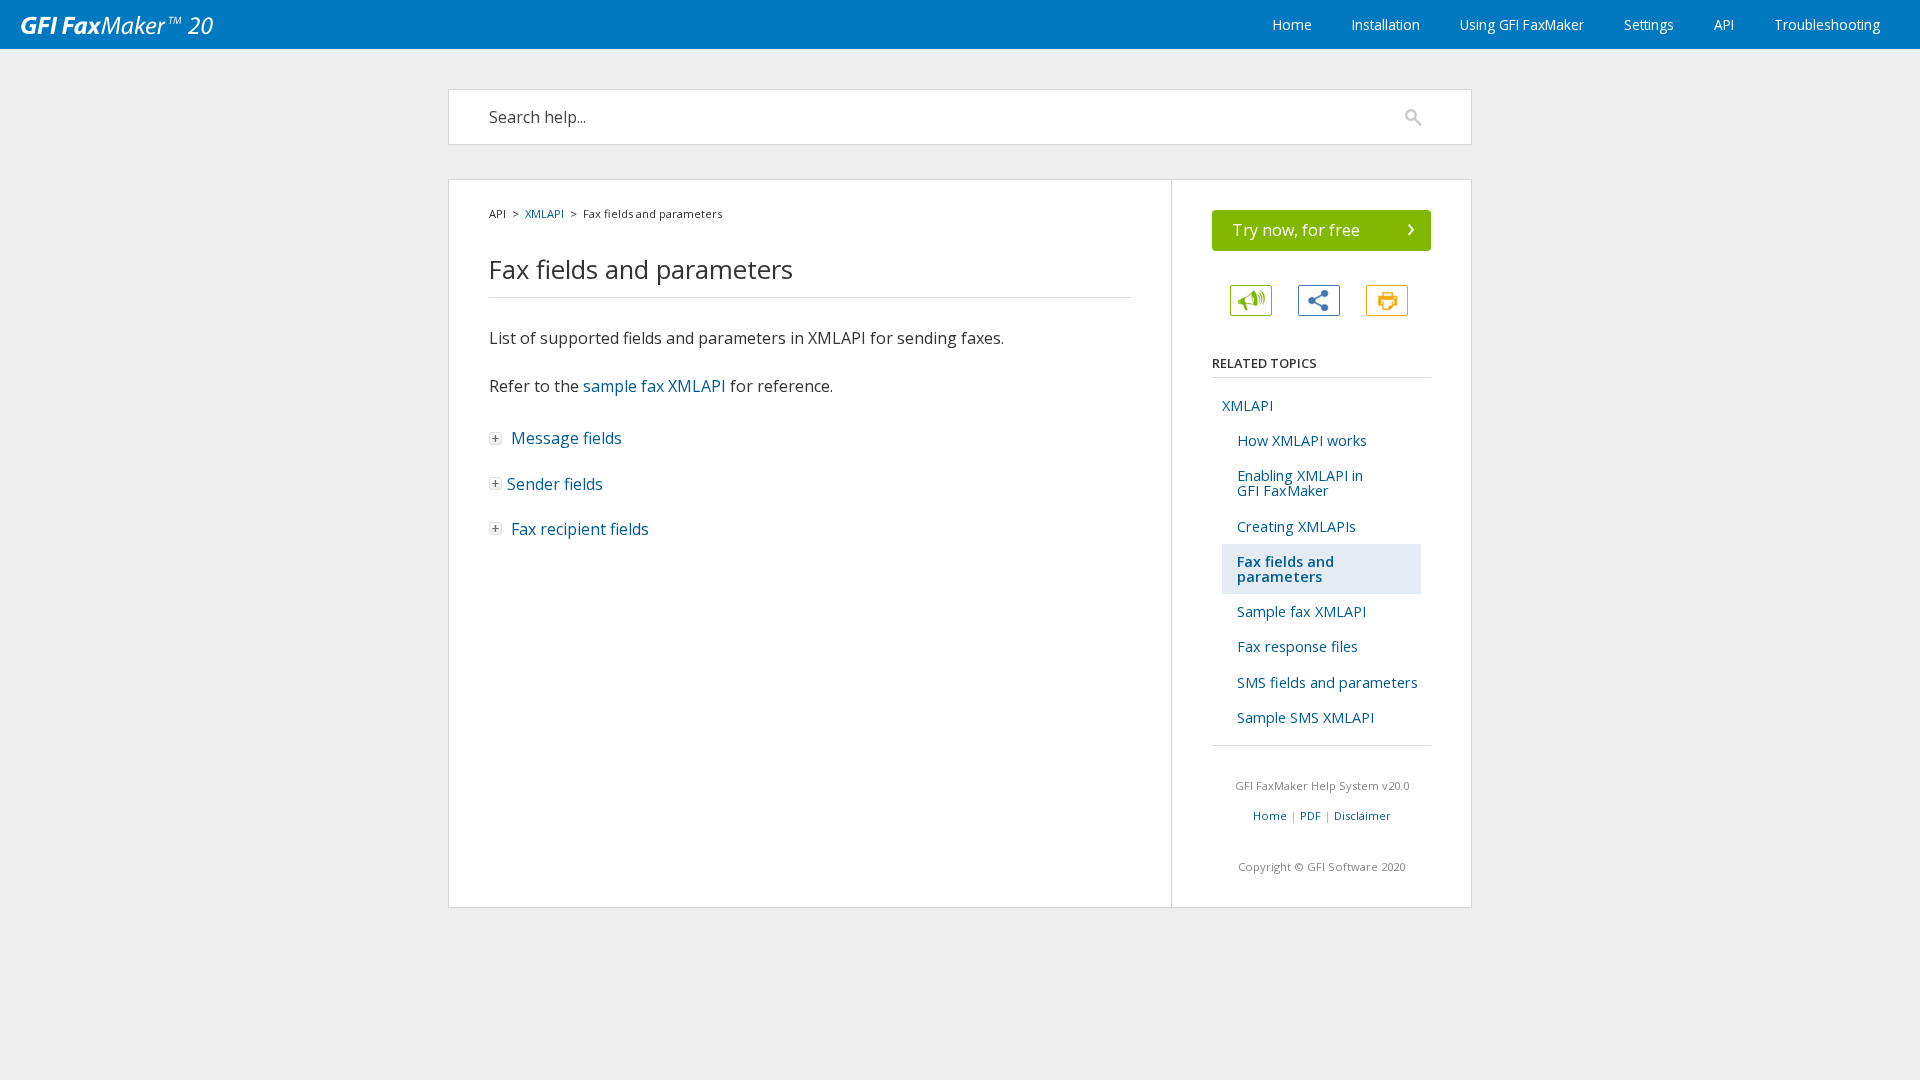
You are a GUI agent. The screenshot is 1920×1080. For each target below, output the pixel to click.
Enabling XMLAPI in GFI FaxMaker (1300, 483)
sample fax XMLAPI (654, 386)
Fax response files (1297, 646)
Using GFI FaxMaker (1522, 24)
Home (1292, 24)
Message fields (564, 438)
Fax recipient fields (578, 529)
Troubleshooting (1827, 24)
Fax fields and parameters (1285, 569)
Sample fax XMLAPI (1301, 611)
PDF (1310, 815)
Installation (1386, 24)
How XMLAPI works (1302, 440)
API (1724, 24)
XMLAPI (544, 213)
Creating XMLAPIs (1296, 526)
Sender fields (555, 484)
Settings (1649, 24)
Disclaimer (1362, 815)
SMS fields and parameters (1327, 682)
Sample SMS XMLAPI (1305, 717)
